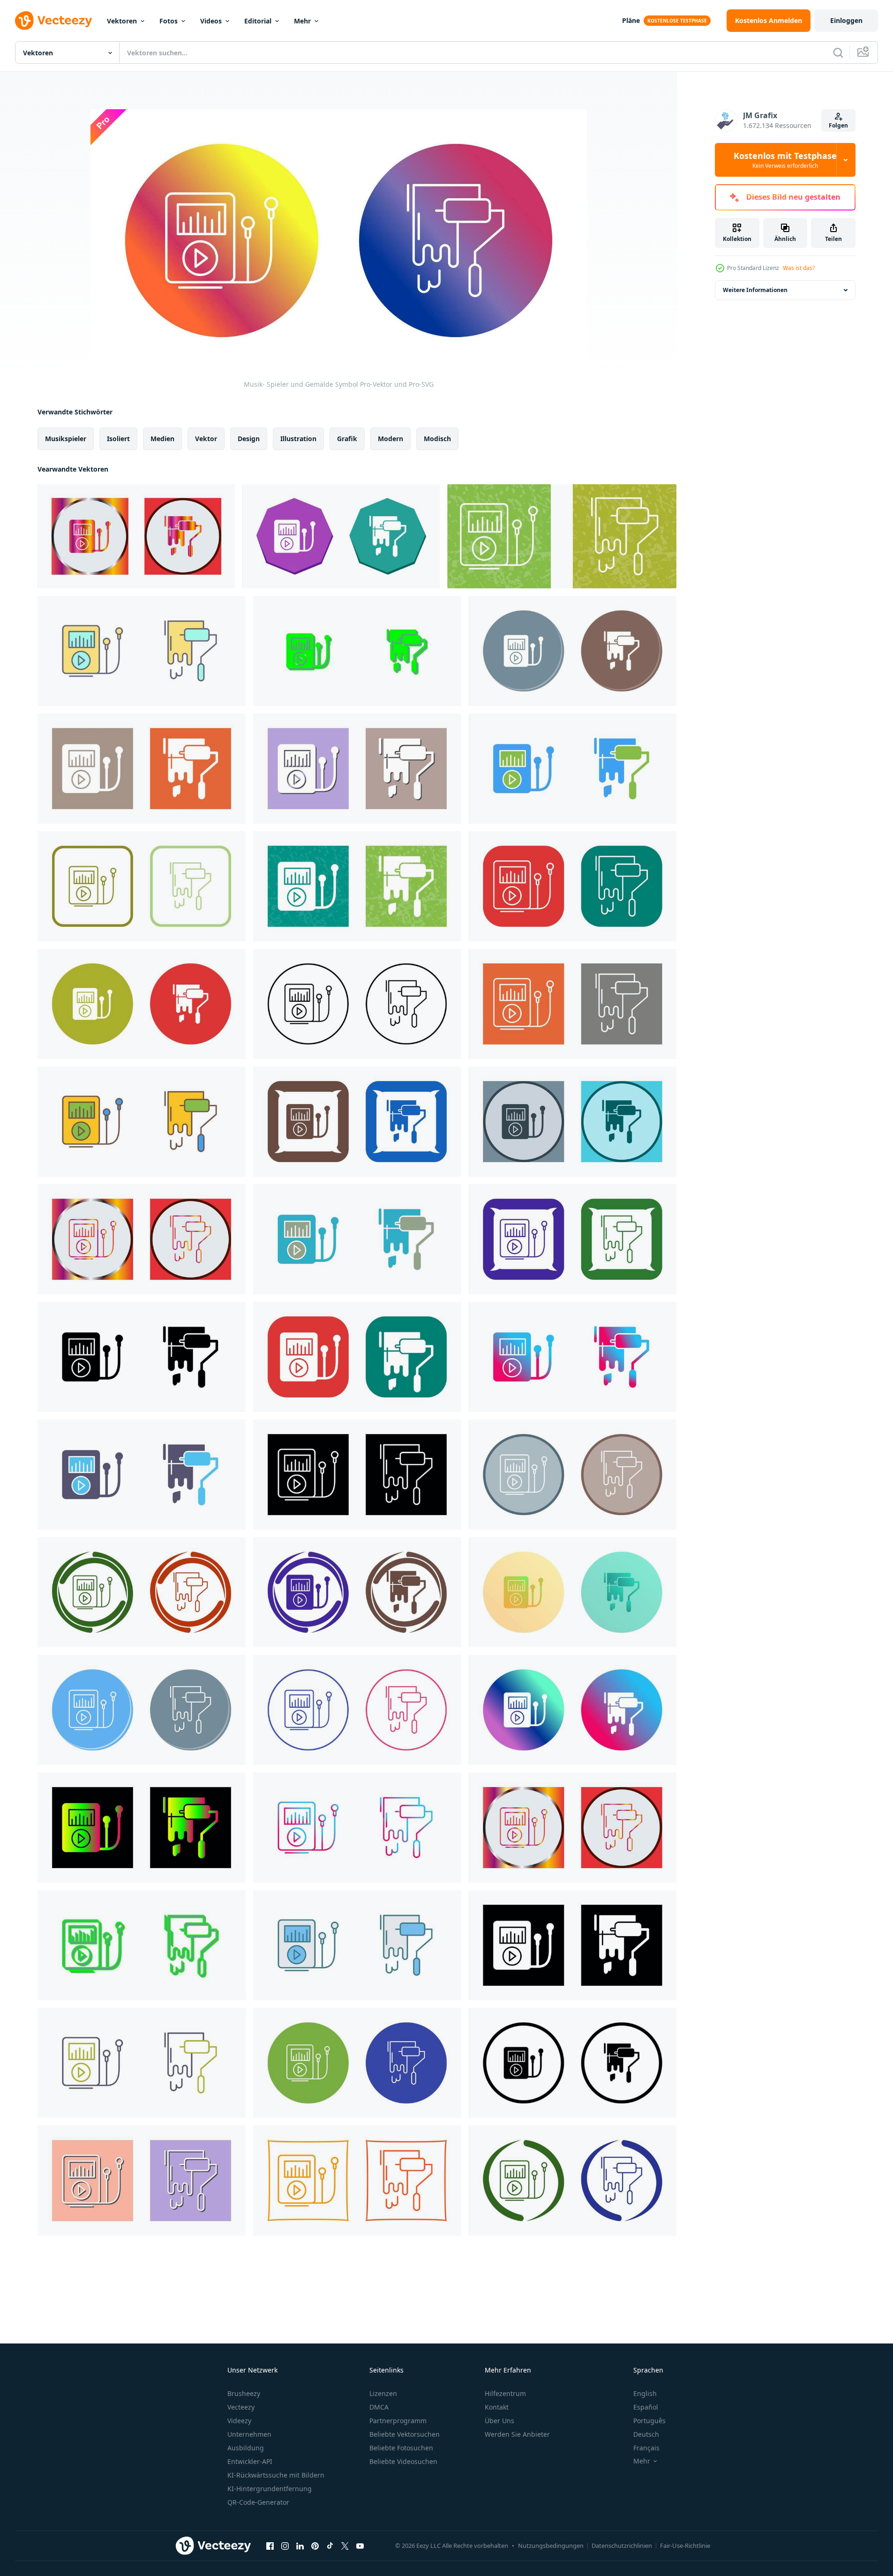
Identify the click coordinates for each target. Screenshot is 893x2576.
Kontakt (497, 2407)
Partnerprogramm (398, 2421)
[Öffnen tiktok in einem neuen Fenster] (330, 2546)
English (645, 2393)
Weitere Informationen (755, 290)
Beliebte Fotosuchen (401, 2448)
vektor (206, 439)
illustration (298, 439)
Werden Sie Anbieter (517, 2434)
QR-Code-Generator (258, 2502)
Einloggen (846, 20)
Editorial (258, 21)
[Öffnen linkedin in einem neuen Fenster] (300, 2546)
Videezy (239, 2421)
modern (390, 439)
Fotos (169, 21)
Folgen (838, 125)
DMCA (379, 2407)
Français (646, 2448)
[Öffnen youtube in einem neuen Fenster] (360, 2546)
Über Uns (499, 2421)
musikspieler (66, 439)
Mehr (302, 21)
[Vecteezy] (53, 21)
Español (646, 2407)
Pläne (631, 20)
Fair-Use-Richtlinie (685, 2546)
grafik (347, 439)
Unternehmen (249, 2434)
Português (649, 2421)
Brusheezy (244, 2393)
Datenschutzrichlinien (622, 2546)
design (249, 439)
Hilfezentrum (505, 2393)
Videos (211, 21)
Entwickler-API (250, 2461)
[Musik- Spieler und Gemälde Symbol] (136, 536)
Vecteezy (241, 2407)
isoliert (118, 439)
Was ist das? (799, 268)
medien (162, 439)
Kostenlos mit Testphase (785, 160)
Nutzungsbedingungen (551, 2546)
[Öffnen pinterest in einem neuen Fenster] (315, 2546)
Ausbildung (246, 2448)
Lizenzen (383, 2393)
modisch (437, 439)
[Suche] (838, 53)
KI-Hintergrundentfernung (270, 2489)
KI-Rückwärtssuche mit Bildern (276, 2475)
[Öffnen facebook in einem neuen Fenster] (270, 2546)
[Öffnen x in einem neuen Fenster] (345, 2546)
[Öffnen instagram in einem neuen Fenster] (285, 2546)
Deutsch (646, 2434)
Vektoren (122, 21)
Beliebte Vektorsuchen (405, 2434)
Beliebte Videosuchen (403, 2461)
